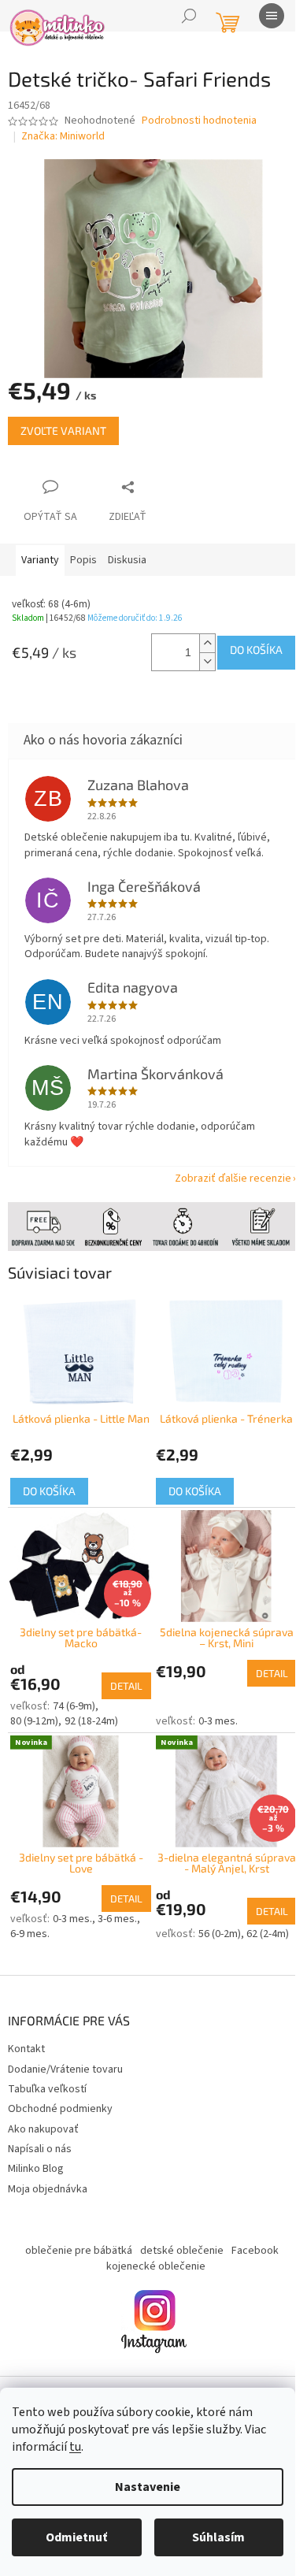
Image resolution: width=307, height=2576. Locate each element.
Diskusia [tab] (127, 560)
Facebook (255, 2251)
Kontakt (26, 2049)
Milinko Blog (36, 2169)
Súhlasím (218, 2537)
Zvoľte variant (63, 431)
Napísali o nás (40, 2149)
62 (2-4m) (268, 1934)
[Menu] (272, 16)
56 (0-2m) (220, 1934)
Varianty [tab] (40, 560)
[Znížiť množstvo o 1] (207, 661)
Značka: (63, 136)
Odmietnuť (76, 2537)
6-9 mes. (30, 1934)
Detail (126, 1686)
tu (75, 2447)
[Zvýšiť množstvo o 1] (207, 643)
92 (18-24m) (91, 1721)
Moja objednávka (48, 2189)
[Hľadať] (189, 16)
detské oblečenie (182, 2251)
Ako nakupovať (43, 2129)
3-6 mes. (117, 1919)
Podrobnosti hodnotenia (199, 121)
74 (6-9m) (74, 1706)
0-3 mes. (218, 1721)
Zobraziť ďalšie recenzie (233, 1179)
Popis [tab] (83, 560)
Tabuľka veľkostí (47, 2089)
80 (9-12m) (34, 1721)
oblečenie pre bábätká (79, 2251)
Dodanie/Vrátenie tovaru (65, 2069)
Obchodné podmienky (60, 2109)
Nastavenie (148, 2487)
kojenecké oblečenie (156, 2266)
